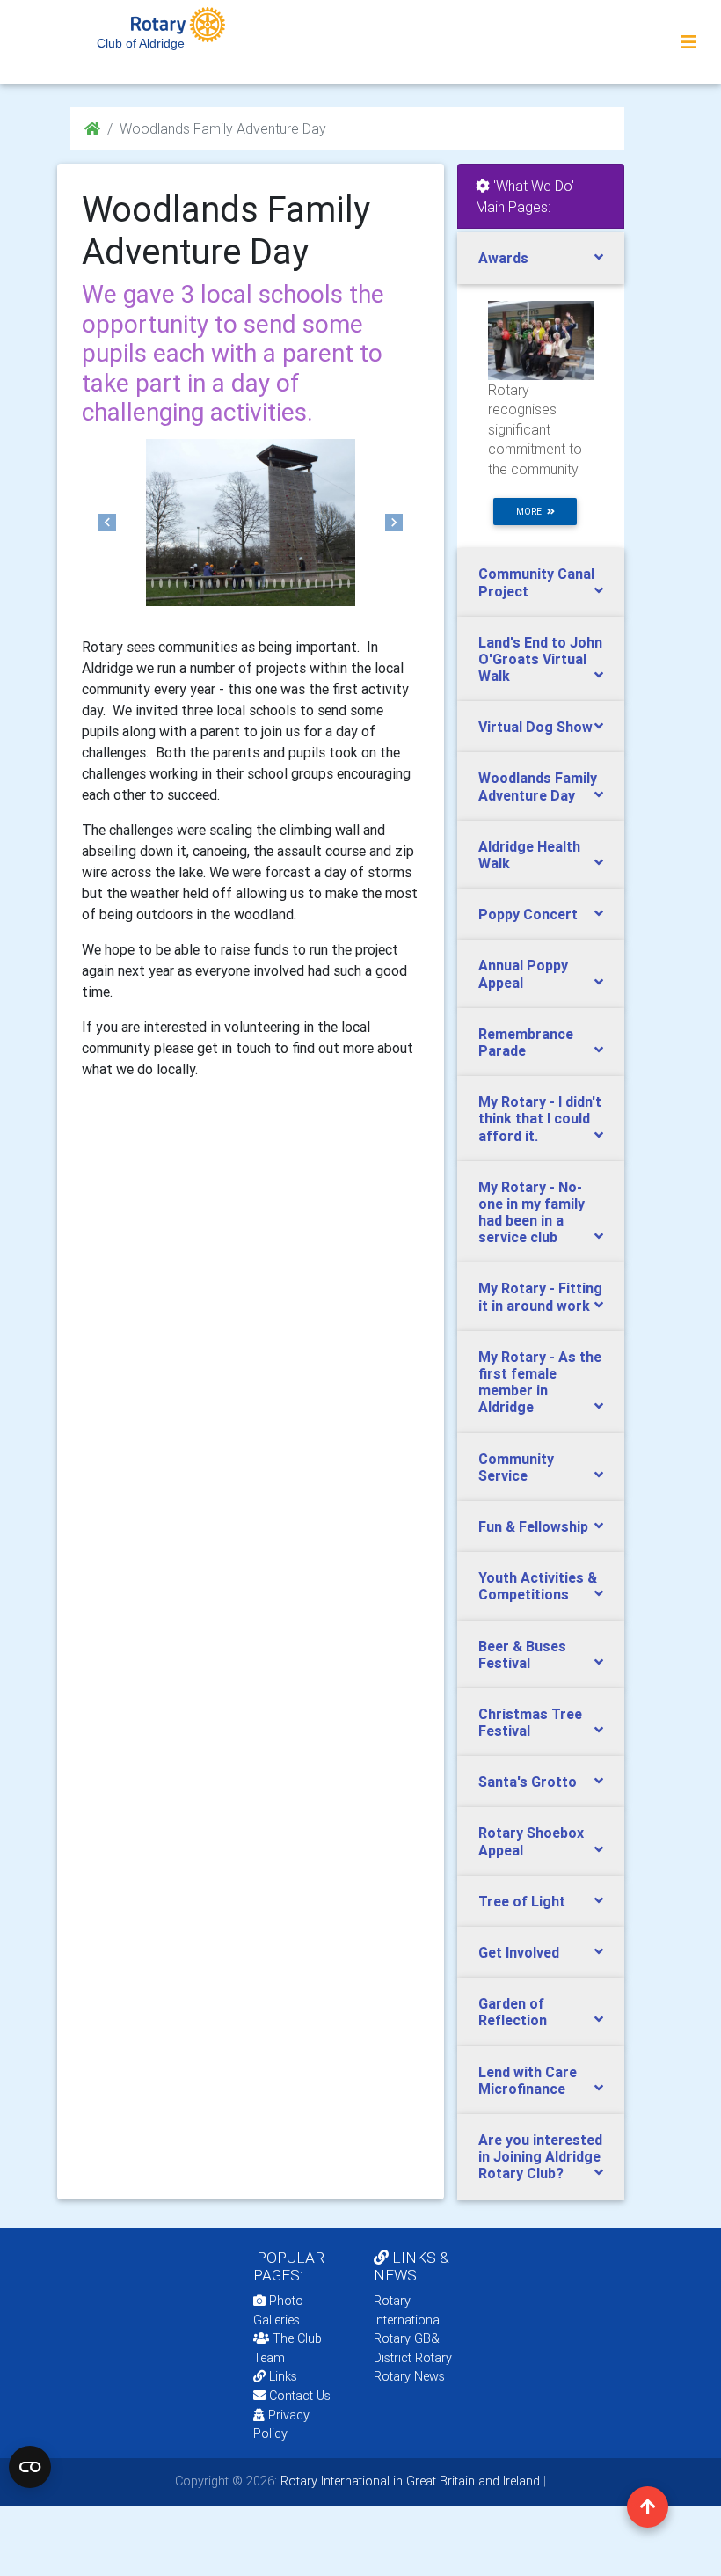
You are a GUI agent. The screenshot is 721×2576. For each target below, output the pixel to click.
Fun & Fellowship (533, 1526)
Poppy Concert (528, 914)
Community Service (516, 1467)
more (532, 512)
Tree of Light (522, 1901)
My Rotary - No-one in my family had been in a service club (532, 1212)
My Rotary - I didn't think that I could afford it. (540, 1118)
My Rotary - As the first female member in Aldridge (540, 1382)
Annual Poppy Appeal (523, 973)
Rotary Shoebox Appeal (531, 1841)
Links (283, 2376)
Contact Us (298, 2396)
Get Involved (519, 1952)
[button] (107, 523)
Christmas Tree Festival (530, 1722)
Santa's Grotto (528, 1782)
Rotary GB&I (408, 2338)
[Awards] (541, 340)
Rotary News (409, 2376)
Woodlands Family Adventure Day (538, 786)
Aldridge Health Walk (529, 855)
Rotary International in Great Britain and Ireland (408, 2481)
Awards (503, 258)
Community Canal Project (536, 582)
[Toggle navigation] (688, 42)
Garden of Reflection (513, 2012)
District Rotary (413, 2358)
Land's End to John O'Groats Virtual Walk (540, 659)
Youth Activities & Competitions (538, 1586)
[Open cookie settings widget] (30, 2467)
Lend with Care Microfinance (528, 2080)
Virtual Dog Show (535, 727)
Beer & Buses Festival (522, 1654)
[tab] (541, 258)
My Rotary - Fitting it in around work (540, 1296)
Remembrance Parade (526, 1042)
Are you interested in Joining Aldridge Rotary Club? (540, 2156)
